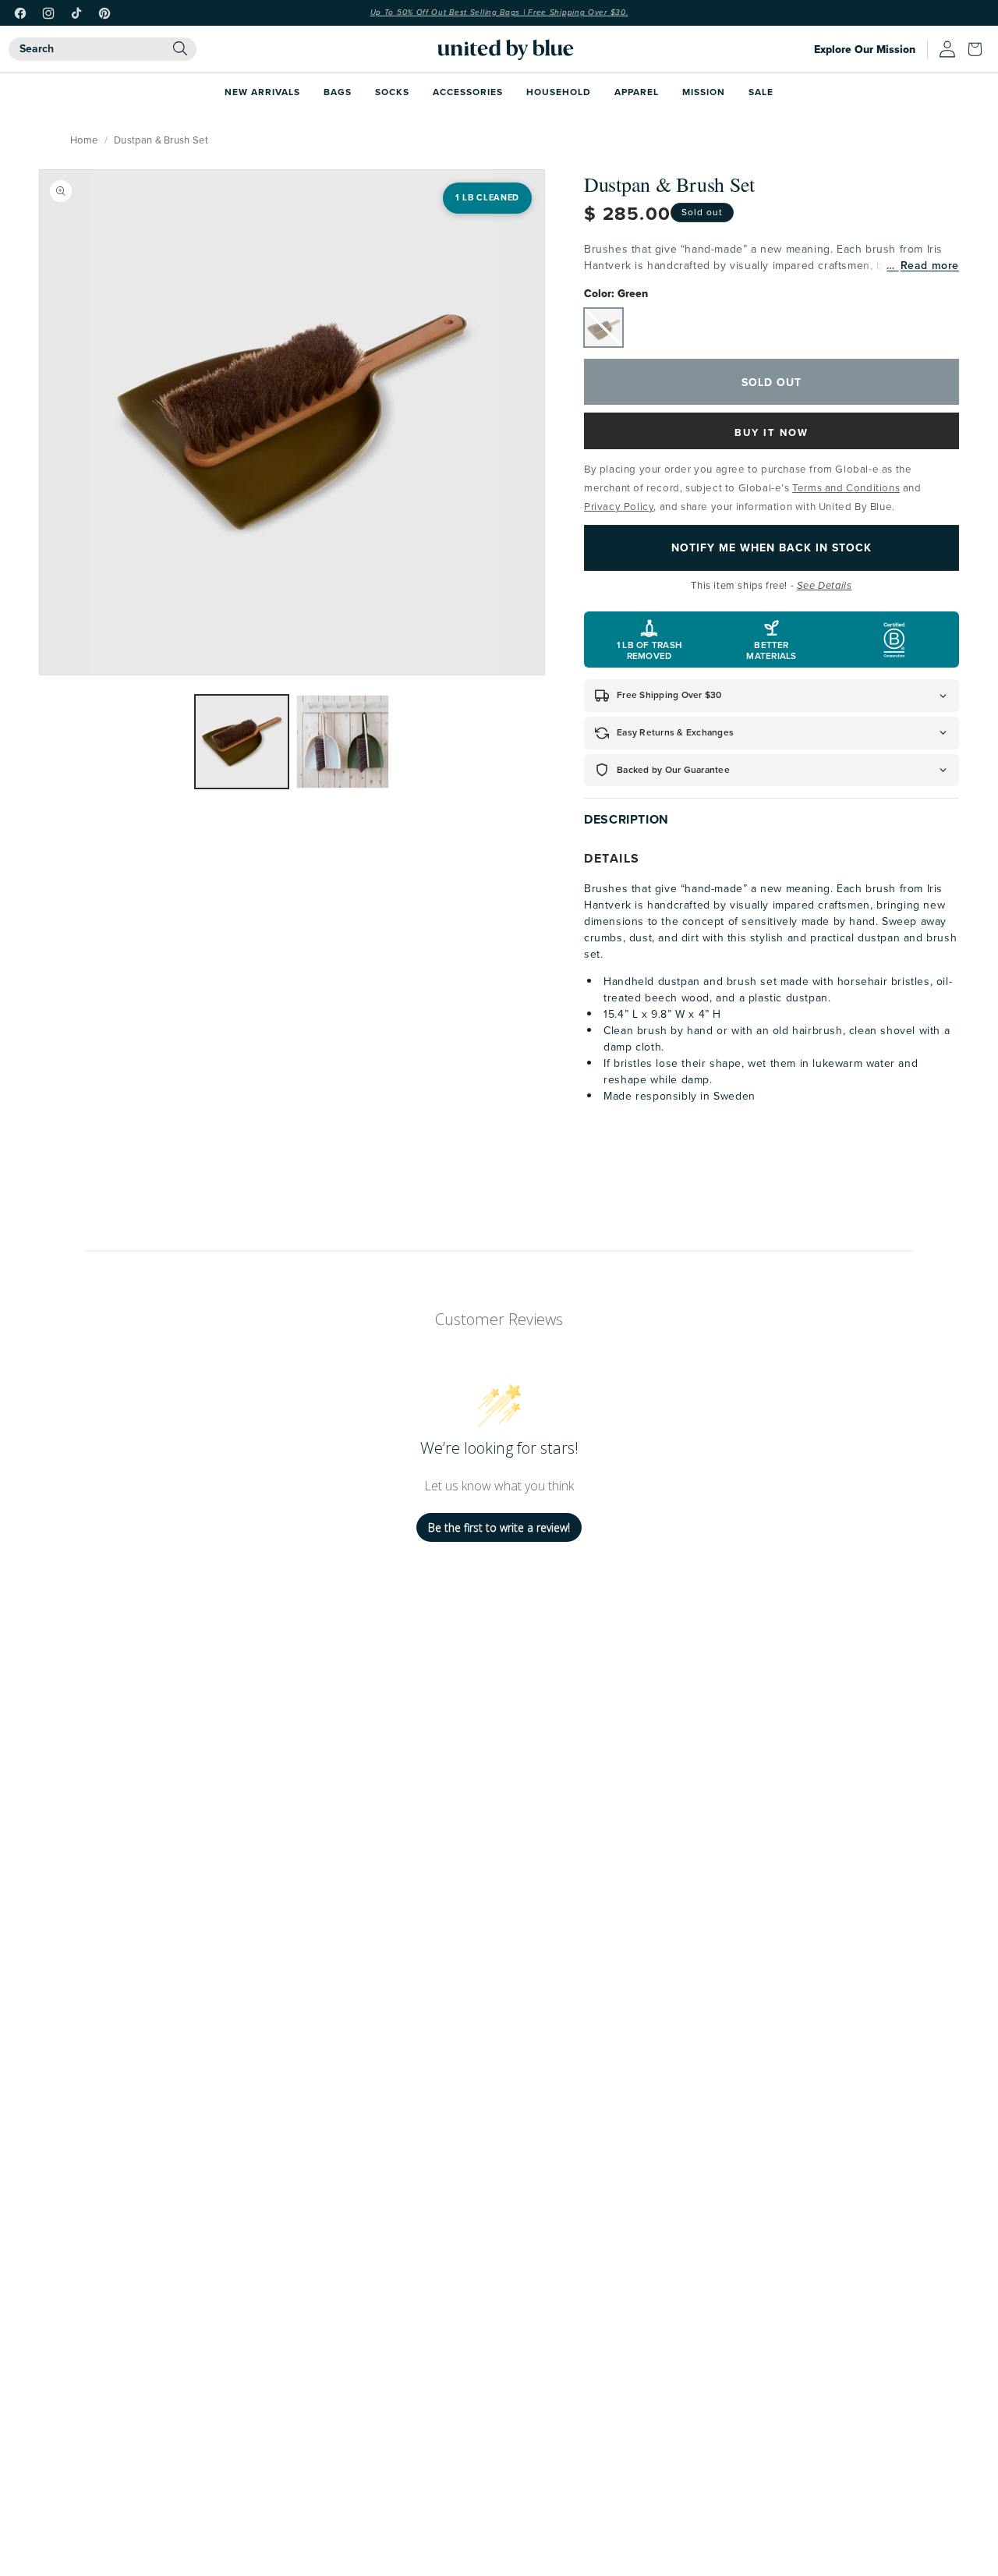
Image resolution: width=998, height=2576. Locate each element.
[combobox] (103, 49)
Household (559, 92)
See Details (825, 586)
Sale (761, 92)
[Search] (180, 48)
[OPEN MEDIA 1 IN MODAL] (292, 422)
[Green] (603, 328)
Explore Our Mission (865, 50)
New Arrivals (262, 92)
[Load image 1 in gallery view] (242, 742)
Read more (930, 266)
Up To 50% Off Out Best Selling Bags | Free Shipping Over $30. (499, 12)
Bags (338, 92)
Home (84, 140)
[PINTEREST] (104, 13)
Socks (392, 92)
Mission (704, 92)
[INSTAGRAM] (48, 13)
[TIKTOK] (76, 13)
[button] (979, 49)
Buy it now (772, 432)
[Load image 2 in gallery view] (343, 742)
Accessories (468, 92)
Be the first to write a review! (499, 1527)
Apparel (637, 92)
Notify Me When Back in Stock (772, 547)
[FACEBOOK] (20, 13)
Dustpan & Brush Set (161, 140)
